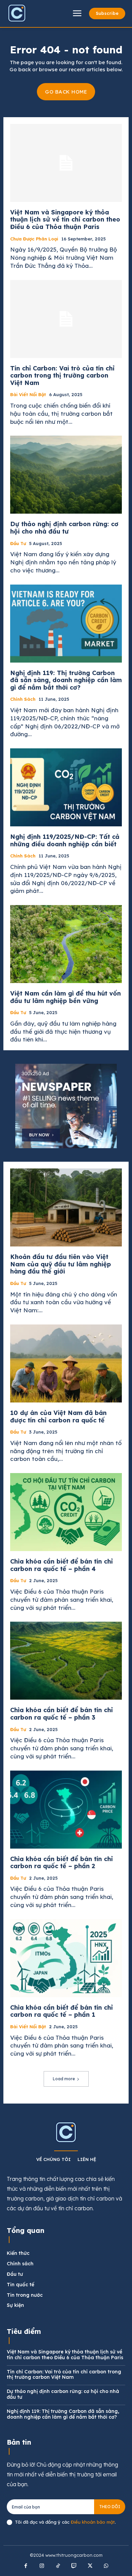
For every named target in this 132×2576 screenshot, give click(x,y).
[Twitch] (74, 2566)
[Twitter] (90, 2566)
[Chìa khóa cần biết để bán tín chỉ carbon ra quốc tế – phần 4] (66, 1512)
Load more (64, 2079)
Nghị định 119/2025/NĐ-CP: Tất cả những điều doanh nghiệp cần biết (65, 840)
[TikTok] (58, 2566)
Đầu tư (18, 544)
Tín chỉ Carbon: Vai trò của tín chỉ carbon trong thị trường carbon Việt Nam (62, 376)
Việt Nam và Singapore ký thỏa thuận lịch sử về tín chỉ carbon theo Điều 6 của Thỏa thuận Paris (65, 220)
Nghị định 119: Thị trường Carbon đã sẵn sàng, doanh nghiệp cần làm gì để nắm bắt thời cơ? (66, 680)
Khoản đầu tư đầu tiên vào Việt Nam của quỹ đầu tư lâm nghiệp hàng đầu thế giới (61, 1264)
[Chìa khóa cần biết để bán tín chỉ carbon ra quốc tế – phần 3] (66, 1661)
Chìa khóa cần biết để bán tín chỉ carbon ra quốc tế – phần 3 (61, 1714)
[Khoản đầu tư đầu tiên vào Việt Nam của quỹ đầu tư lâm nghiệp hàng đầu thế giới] (66, 1207)
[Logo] (17, 13)
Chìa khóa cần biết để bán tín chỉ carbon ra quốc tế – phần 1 (61, 2011)
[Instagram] (42, 2566)
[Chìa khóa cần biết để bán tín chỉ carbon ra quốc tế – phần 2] (66, 1810)
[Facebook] (26, 2566)
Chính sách (23, 699)
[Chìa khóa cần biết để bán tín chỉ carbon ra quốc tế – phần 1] (66, 1958)
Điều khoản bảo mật (93, 2522)
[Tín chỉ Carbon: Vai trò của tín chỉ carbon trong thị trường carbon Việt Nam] (66, 319)
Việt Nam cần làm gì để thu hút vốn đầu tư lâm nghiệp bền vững (65, 997)
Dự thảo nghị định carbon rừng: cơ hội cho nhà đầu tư (64, 528)
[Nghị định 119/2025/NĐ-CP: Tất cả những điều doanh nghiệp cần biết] (66, 787)
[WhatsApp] (106, 2566)
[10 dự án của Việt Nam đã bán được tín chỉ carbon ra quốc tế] (66, 1363)
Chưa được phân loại (34, 239)
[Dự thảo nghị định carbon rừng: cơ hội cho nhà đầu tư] (66, 475)
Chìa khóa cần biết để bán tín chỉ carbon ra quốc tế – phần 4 (61, 1565)
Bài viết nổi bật (28, 395)
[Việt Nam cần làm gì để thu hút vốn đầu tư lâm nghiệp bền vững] (66, 944)
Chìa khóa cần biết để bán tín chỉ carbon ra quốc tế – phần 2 (61, 1863)
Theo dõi (110, 2507)
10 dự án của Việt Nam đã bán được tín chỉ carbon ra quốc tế (58, 1416)
